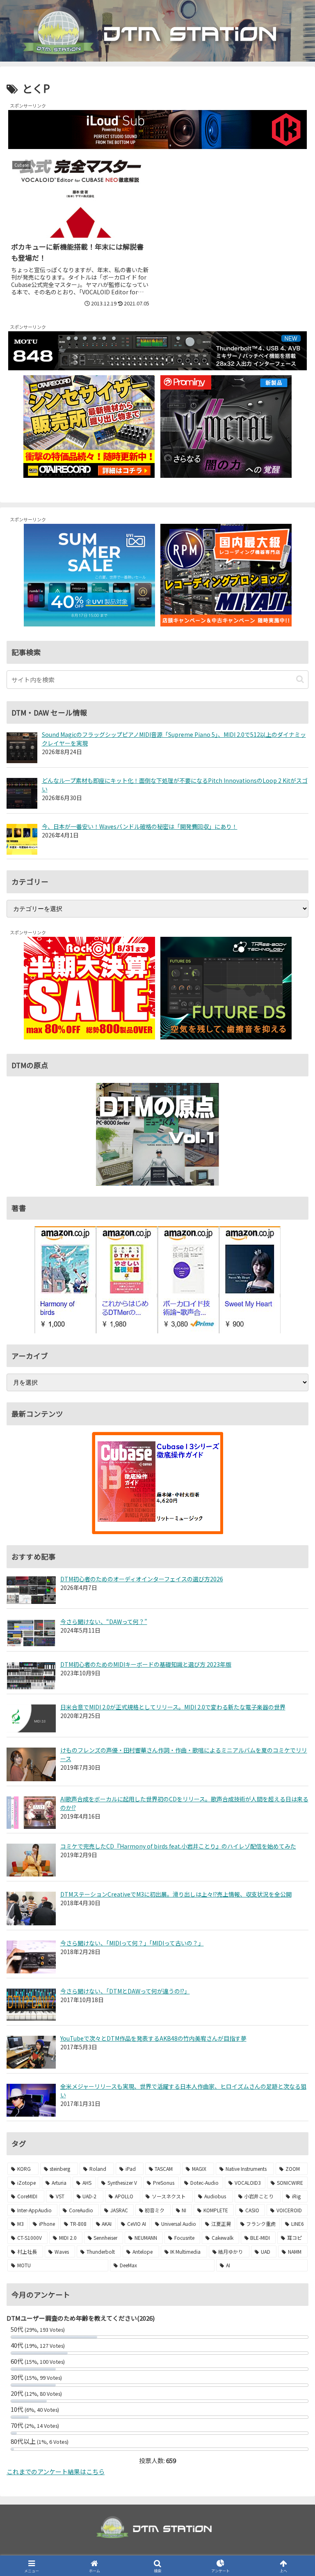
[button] (300, 679)
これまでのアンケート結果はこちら (56, 2472)
